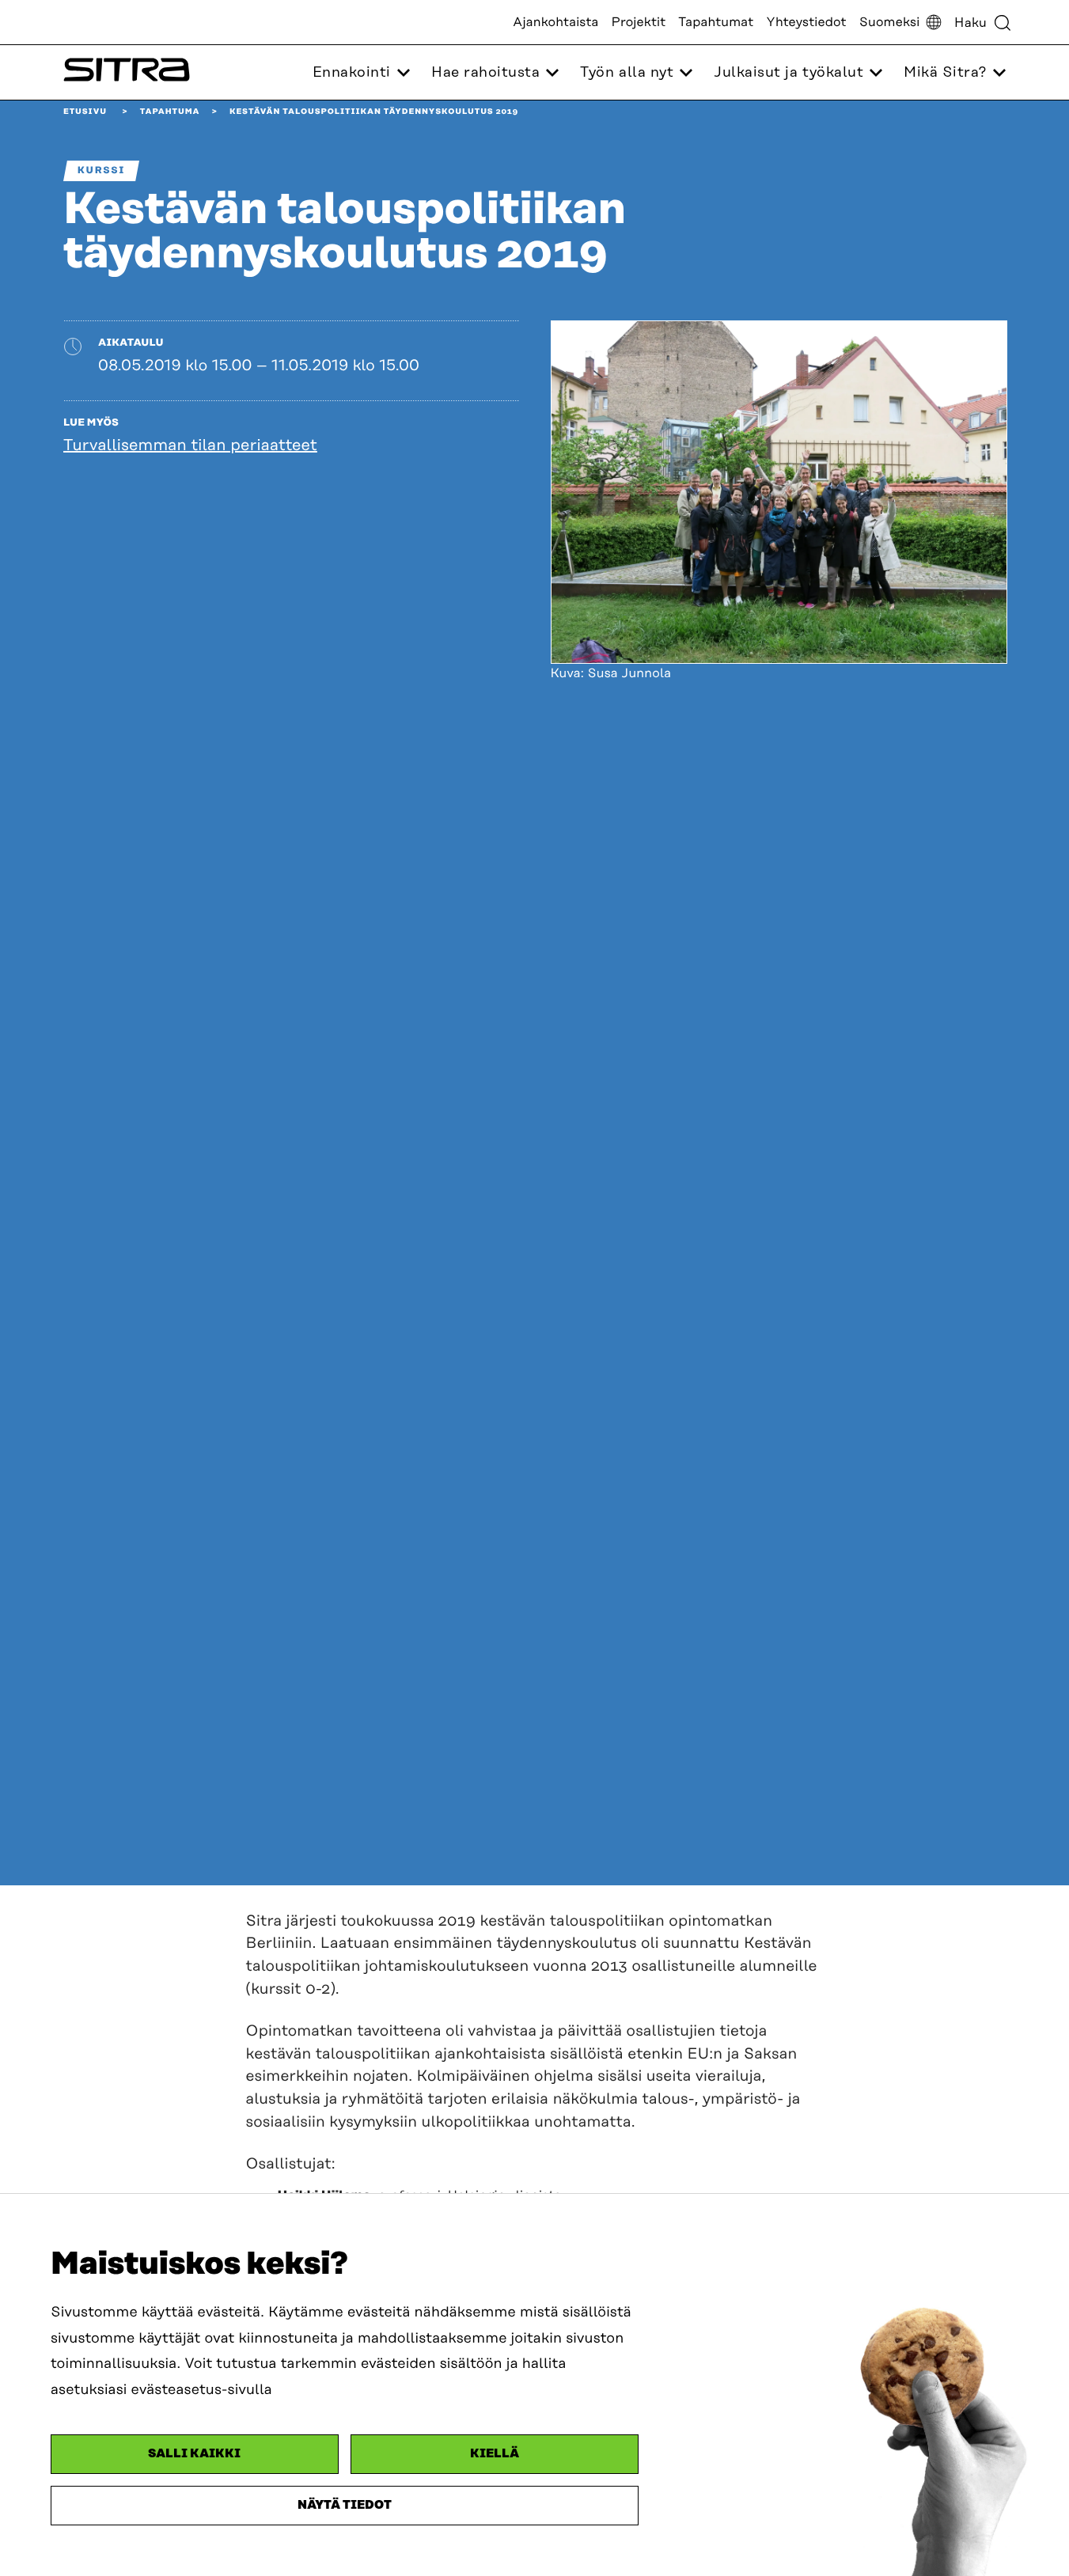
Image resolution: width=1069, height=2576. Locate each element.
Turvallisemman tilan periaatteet (190, 445)
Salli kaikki (194, 2454)
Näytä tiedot (345, 2505)
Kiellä (495, 2454)
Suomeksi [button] (890, 22)
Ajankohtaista (555, 22)
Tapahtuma (170, 112)
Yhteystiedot (806, 22)
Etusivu (85, 112)
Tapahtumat (716, 22)
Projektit (639, 22)
